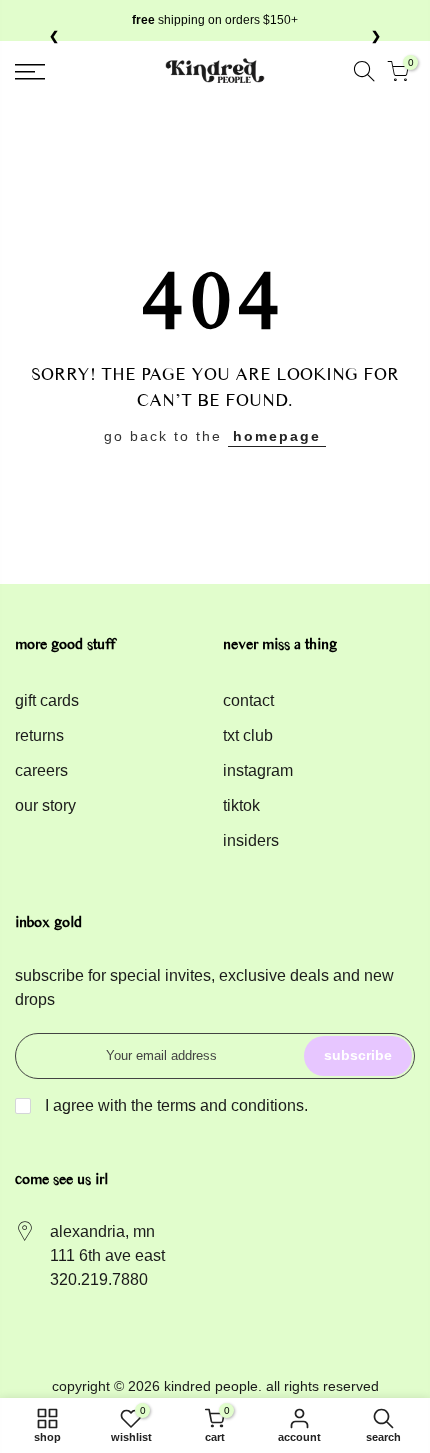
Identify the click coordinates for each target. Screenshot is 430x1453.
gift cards (47, 700)
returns (39, 735)
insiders (251, 840)
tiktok (241, 805)
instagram (258, 770)
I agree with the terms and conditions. (174, 1105)
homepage (277, 436)
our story (45, 805)
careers (41, 770)
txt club (248, 735)
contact (248, 700)
